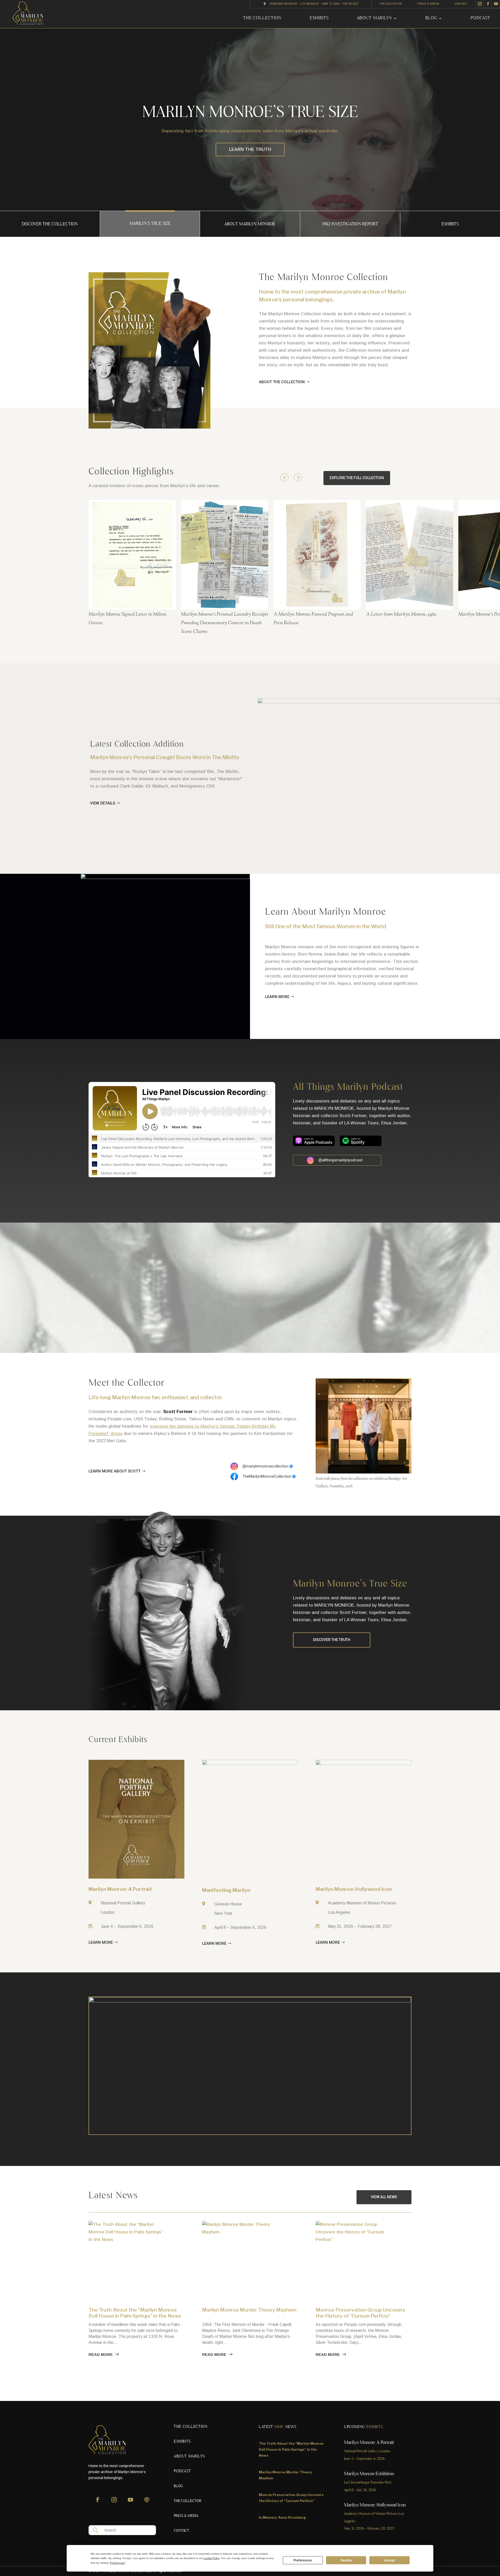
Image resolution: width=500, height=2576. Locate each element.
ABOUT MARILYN (374, 18)
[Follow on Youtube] (496, 4)
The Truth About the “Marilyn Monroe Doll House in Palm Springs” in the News (135, 2313)
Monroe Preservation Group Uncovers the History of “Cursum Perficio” (360, 2313)
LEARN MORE (250, 149)
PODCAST (480, 18)
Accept (389, 2560)
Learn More (277, 997)
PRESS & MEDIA (428, 4)
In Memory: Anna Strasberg (282, 2517)
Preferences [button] (117, 2563)
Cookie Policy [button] (211, 2558)
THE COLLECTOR (391, 4)
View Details (103, 803)
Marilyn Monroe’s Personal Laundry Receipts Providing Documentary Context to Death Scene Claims (224, 623)
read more (101, 2354)
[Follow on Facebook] (488, 4)
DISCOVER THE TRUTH (332, 1640)
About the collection (282, 382)
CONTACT (461, 4)
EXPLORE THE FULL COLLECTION (357, 478)
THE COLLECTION (262, 18)
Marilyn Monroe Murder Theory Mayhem (249, 2310)
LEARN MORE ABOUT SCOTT (114, 1471)
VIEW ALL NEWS (384, 2197)
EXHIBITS (319, 18)
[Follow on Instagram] (480, 4)
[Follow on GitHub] (147, 2502)
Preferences (303, 2560)
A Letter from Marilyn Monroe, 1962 (401, 614)
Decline (346, 2560)
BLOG (431, 18)
